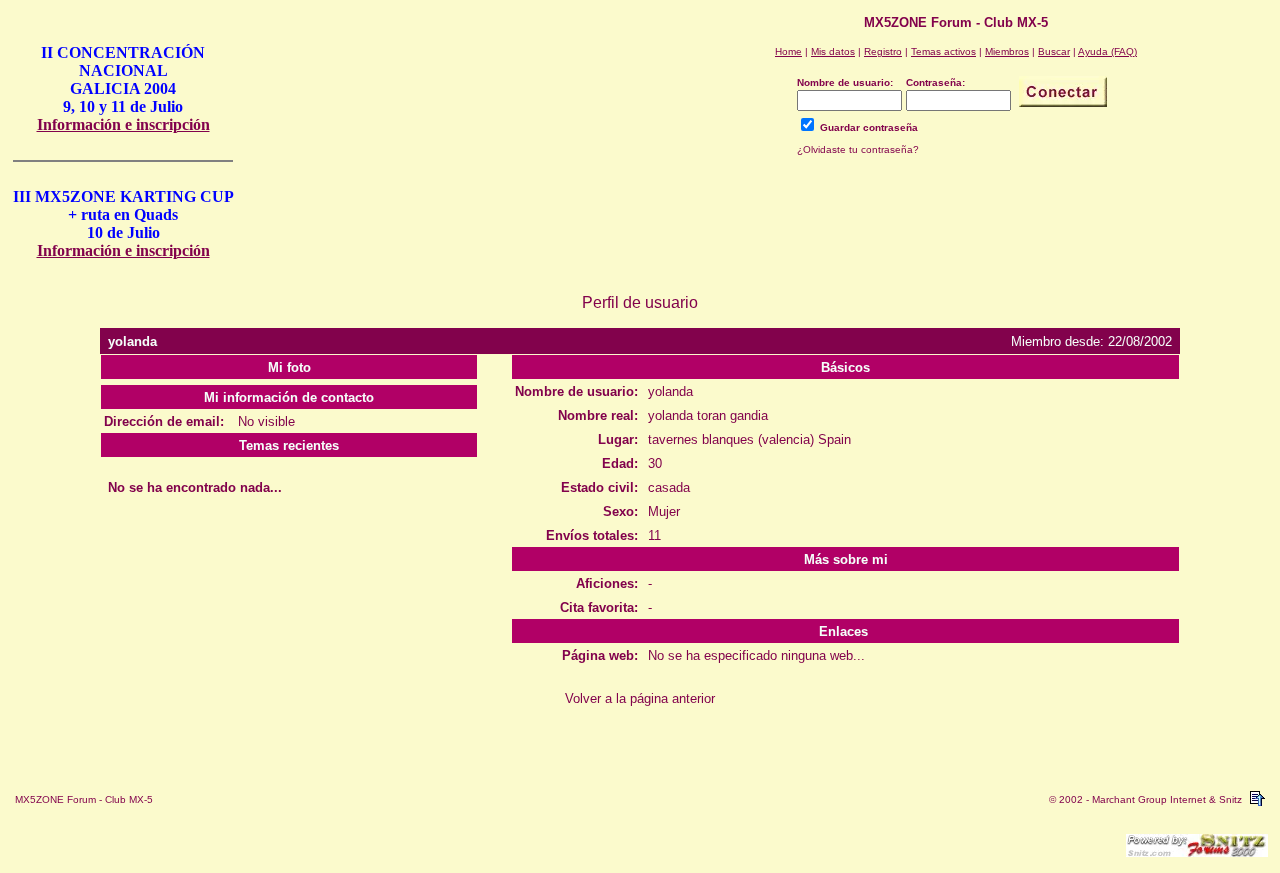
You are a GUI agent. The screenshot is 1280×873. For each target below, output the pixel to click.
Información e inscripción (123, 124)
